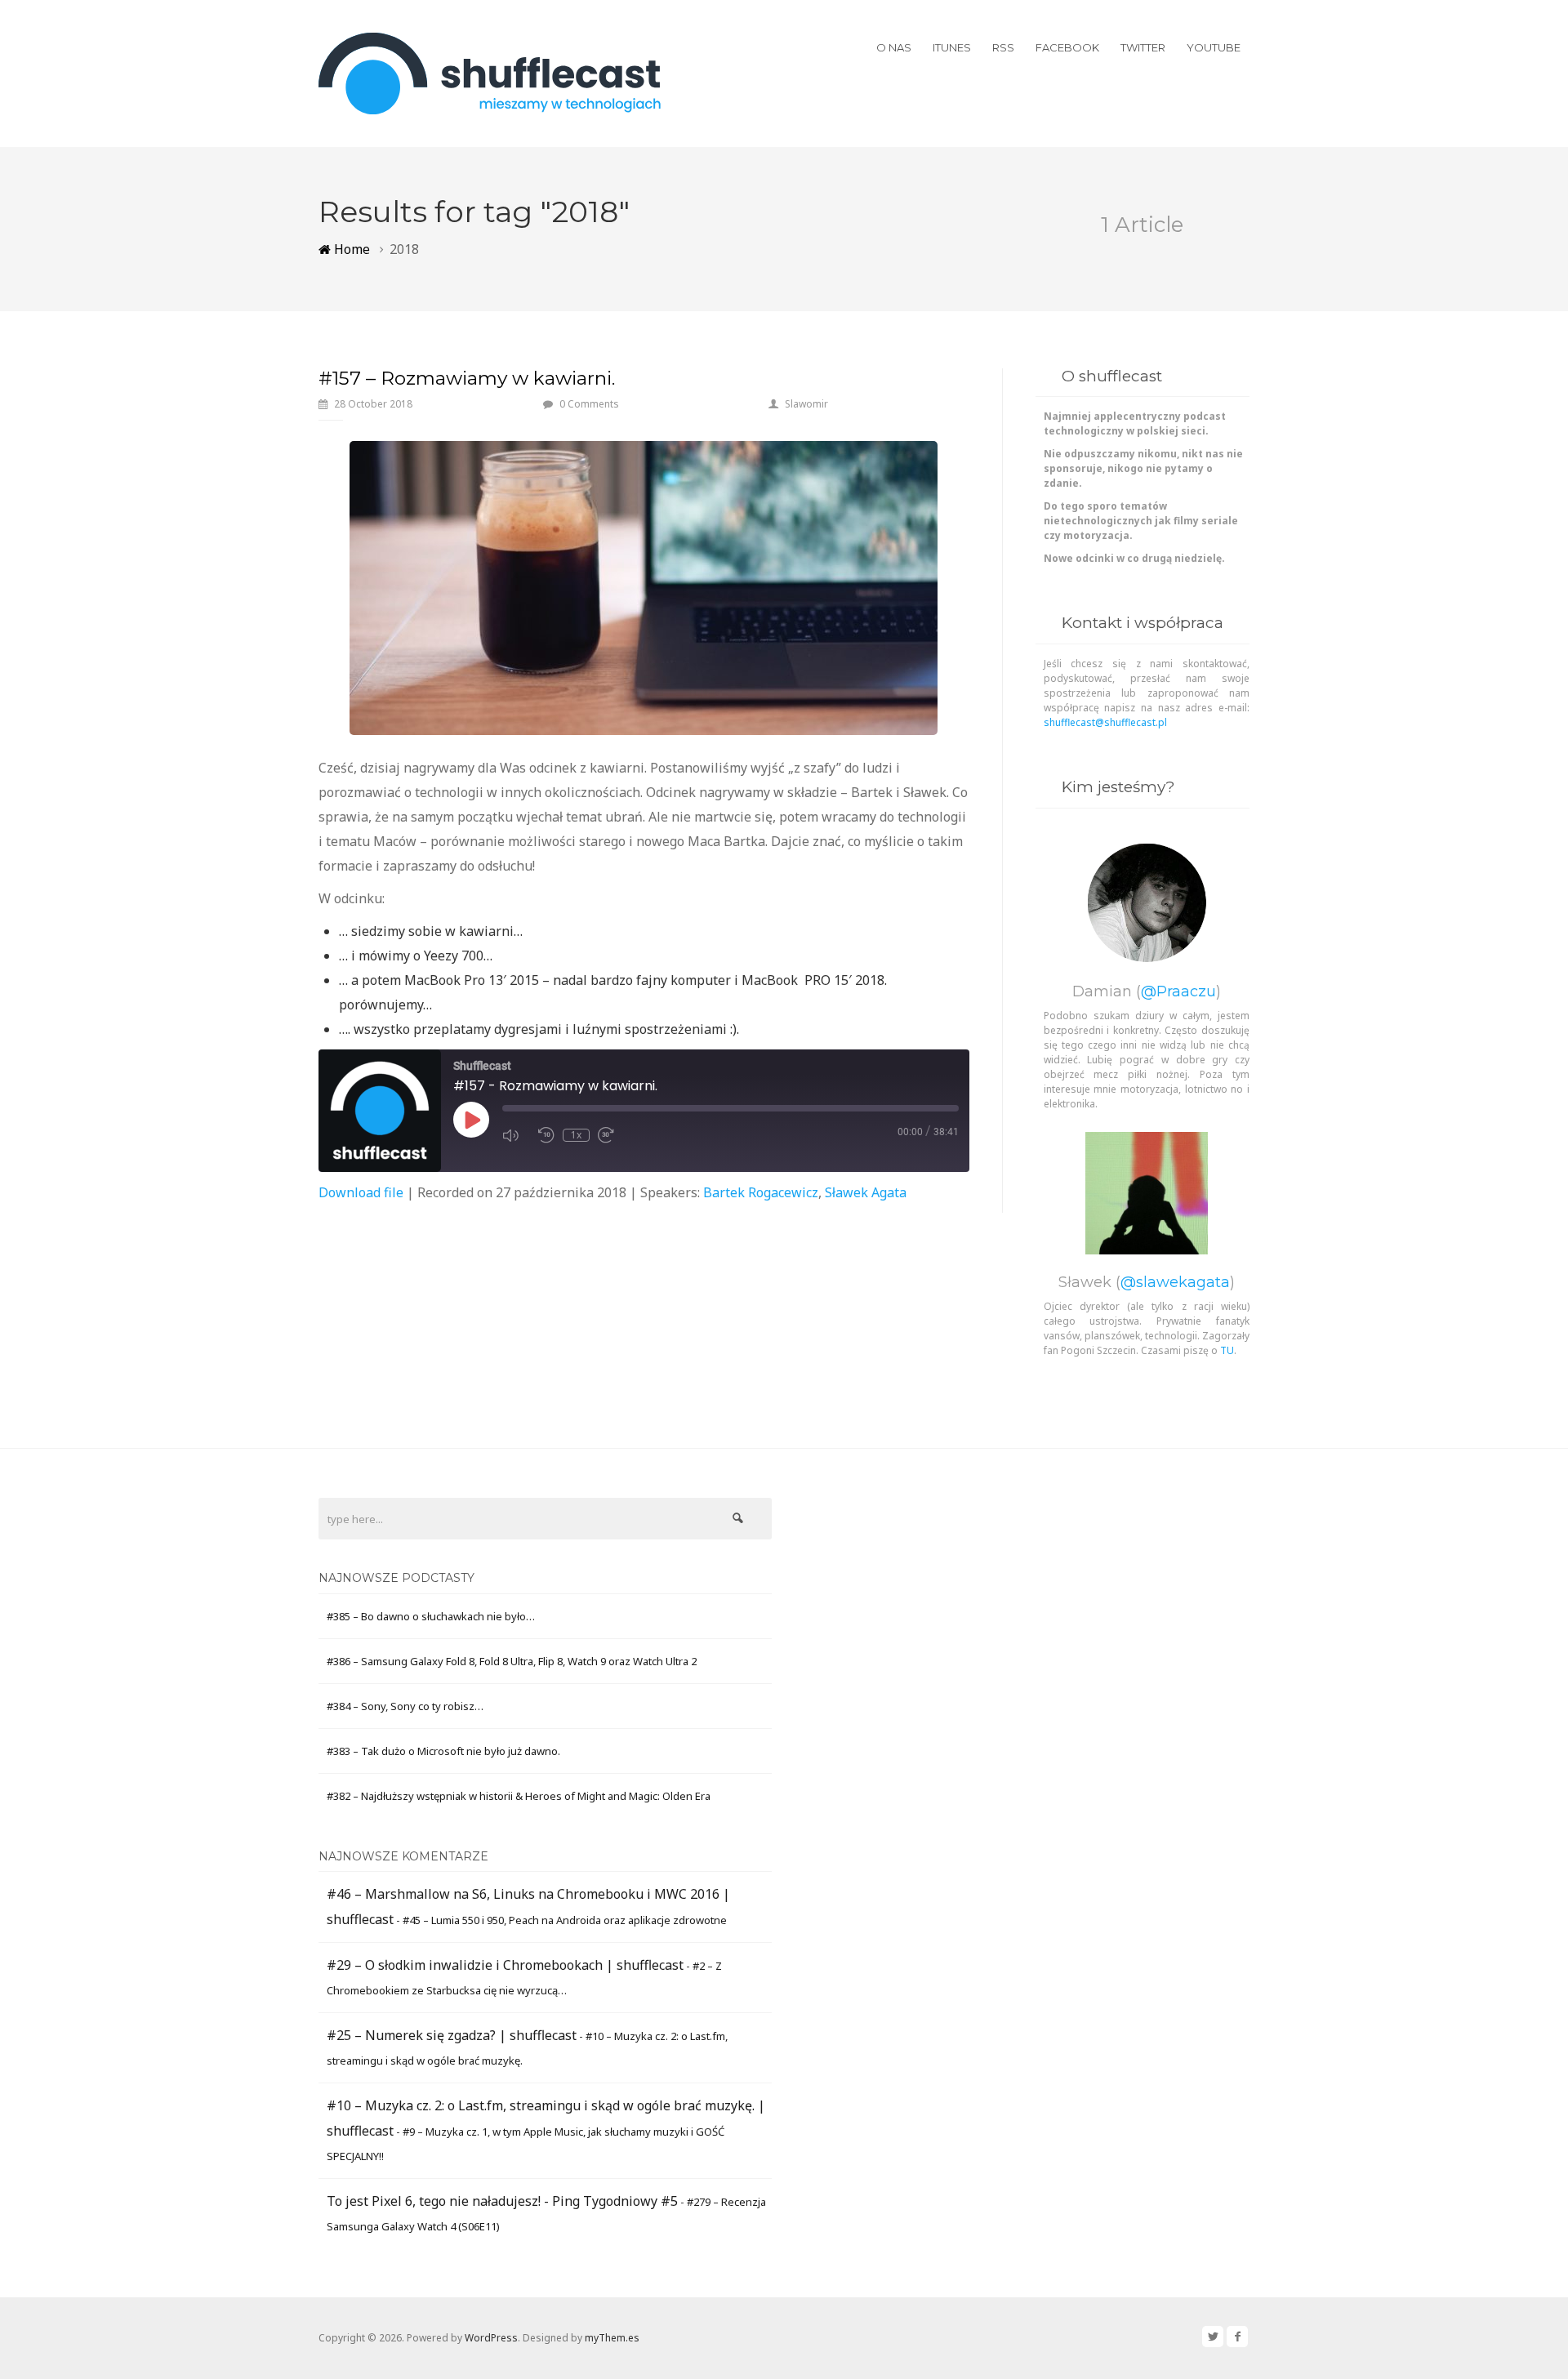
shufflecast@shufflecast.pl (1105, 722)
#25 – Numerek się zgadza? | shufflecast (452, 2035)
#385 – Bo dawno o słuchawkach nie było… (431, 1616)
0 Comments (589, 404)
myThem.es (612, 2338)
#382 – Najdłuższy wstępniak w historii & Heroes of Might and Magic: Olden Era (519, 1796)
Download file (361, 1192)
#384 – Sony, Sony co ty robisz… (405, 1706)
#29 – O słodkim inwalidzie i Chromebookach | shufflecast (505, 1965)
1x (576, 1135)
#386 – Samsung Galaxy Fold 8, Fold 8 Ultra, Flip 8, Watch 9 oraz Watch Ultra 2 (512, 1661)
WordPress (491, 2338)
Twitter (1143, 47)
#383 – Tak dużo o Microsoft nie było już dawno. (443, 1751)
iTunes (952, 47)
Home (350, 249)
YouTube (1214, 47)
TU (1227, 1350)
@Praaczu (1178, 991)
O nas (894, 47)
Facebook (1067, 47)
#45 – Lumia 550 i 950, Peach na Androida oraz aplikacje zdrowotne (565, 1920)
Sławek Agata (866, 1192)
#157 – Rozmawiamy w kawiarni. (467, 378)
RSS (1003, 47)
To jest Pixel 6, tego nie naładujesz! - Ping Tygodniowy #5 (502, 2201)
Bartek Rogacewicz (761, 1192)
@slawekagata (1175, 1282)
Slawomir (806, 404)
